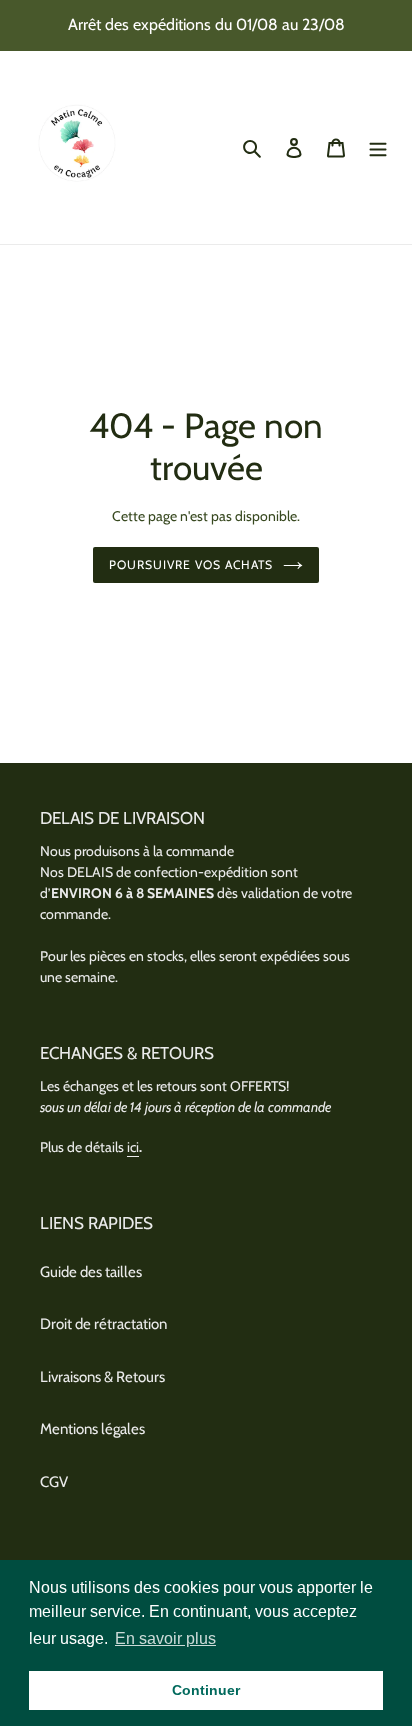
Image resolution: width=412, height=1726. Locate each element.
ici (133, 1147)
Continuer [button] (206, 1690)
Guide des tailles (91, 1272)
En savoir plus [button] (165, 1638)
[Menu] (378, 147)
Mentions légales (92, 1429)
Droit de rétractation (103, 1324)
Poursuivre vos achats (190, 564)
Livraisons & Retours (102, 1377)
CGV (54, 1482)
